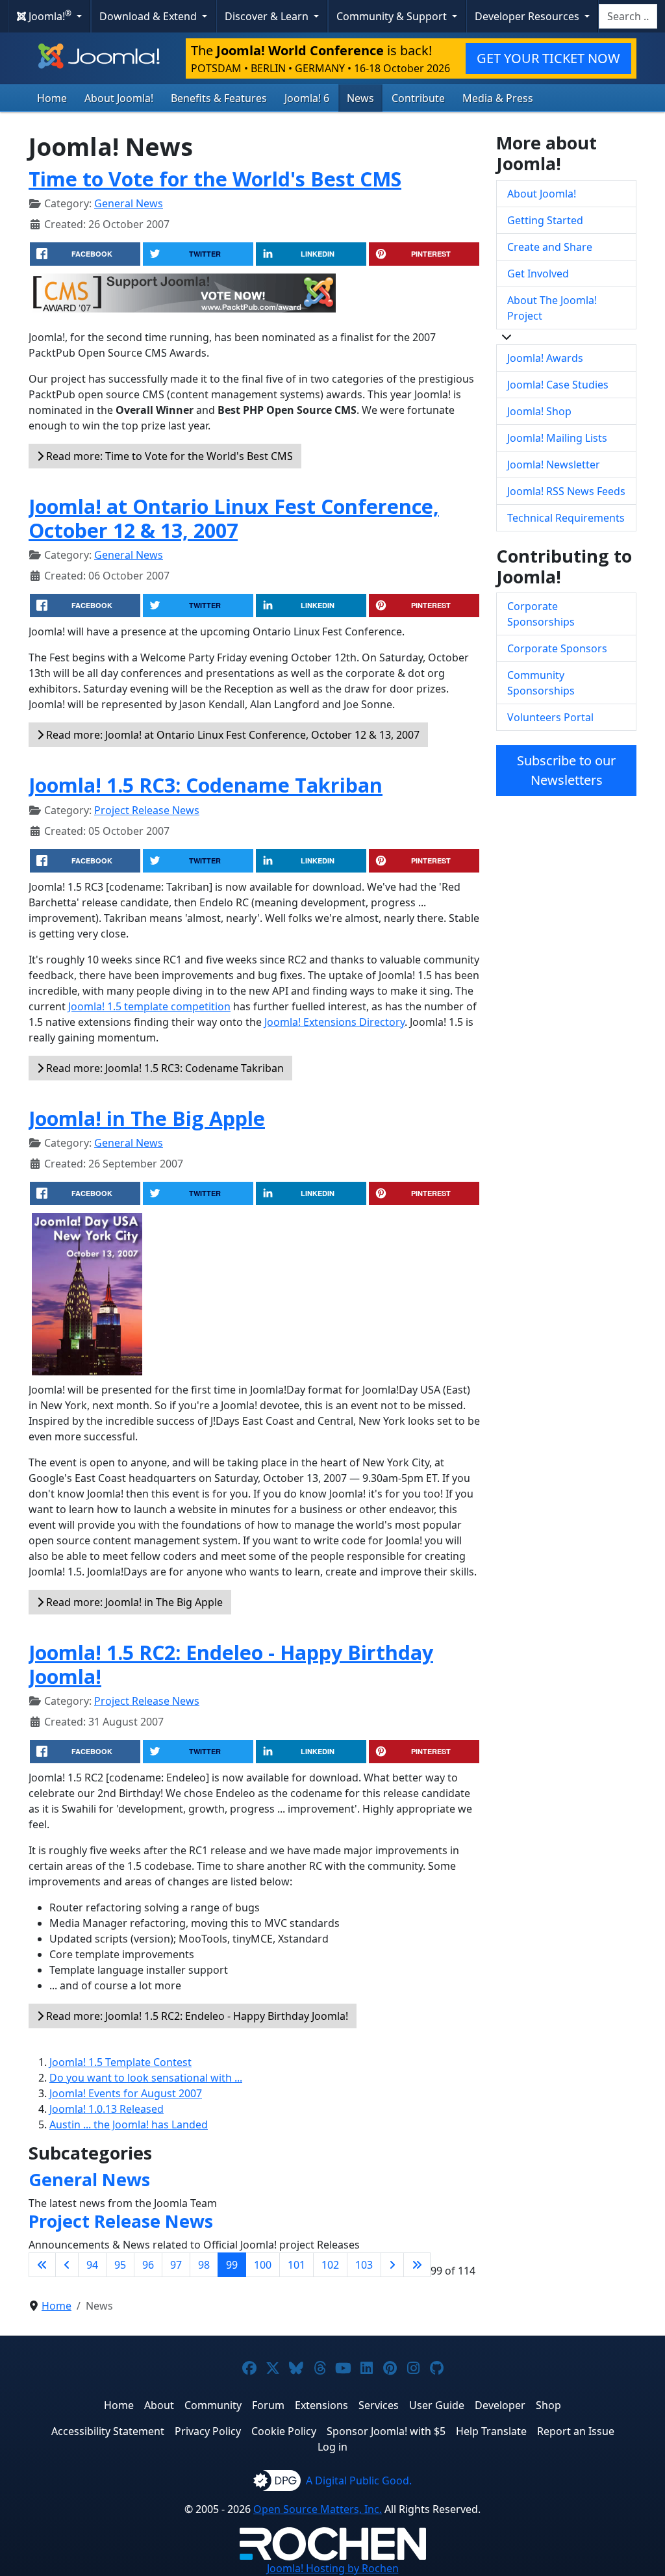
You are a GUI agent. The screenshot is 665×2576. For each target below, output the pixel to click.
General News (129, 203)
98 (204, 2265)
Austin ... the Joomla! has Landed (129, 2124)
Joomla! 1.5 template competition (149, 1006)
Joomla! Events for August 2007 (126, 2093)
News (360, 98)
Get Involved (538, 274)
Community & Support (393, 16)
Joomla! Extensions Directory (334, 1022)
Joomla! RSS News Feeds (566, 491)
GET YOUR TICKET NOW (548, 58)
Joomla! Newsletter (554, 465)
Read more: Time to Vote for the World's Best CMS (168, 456)
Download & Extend (149, 16)
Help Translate (491, 2431)
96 (148, 2265)
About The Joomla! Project (552, 308)
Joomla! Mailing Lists (557, 438)
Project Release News (147, 810)
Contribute (418, 98)
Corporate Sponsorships (541, 614)
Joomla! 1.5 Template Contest (120, 2062)
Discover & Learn (268, 16)
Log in (332, 2447)
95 (120, 2265)
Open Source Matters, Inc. (318, 2509)
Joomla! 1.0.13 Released (107, 2109)
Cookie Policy (284, 2431)
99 (232, 2265)
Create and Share (550, 247)
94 (92, 2265)
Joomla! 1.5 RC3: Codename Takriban (206, 785)
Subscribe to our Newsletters (566, 770)
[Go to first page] (42, 2265)
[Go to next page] (392, 2265)
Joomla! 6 (307, 98)
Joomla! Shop (539, 411)
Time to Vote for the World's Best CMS (215, 179)
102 (330, 2265)
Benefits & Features (219, 98)
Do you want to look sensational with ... (146, 2078)
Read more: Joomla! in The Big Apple (133, 1602)
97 (176, 2265)
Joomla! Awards (545, 358)
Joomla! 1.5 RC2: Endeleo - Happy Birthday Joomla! (231, 1664)
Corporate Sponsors (557, 648)
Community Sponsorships (541, 683)
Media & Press (498, 98)
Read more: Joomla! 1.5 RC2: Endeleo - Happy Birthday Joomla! (196, 2016)
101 (296, 2265)
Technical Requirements (566, 518)
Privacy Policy (208, 2431)
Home (52, 98)
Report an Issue (576, 2431)
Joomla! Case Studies (558, 385)
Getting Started (545, 220)
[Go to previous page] (67, 2265)
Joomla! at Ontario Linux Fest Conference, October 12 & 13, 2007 (234, 518)
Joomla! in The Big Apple (147, 1118)
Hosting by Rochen (333, 2568)
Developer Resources (528, 16)
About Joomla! (119, 98)
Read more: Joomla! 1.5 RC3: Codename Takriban (164, 1068)
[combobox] (628, 16)
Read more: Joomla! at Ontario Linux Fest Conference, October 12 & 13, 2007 (232, 735)
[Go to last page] (417, 2265)
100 (263, 2265)
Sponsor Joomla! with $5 (386, 2431)
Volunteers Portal (550, 717)
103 (364, 2265)
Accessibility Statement (108, 2431)
